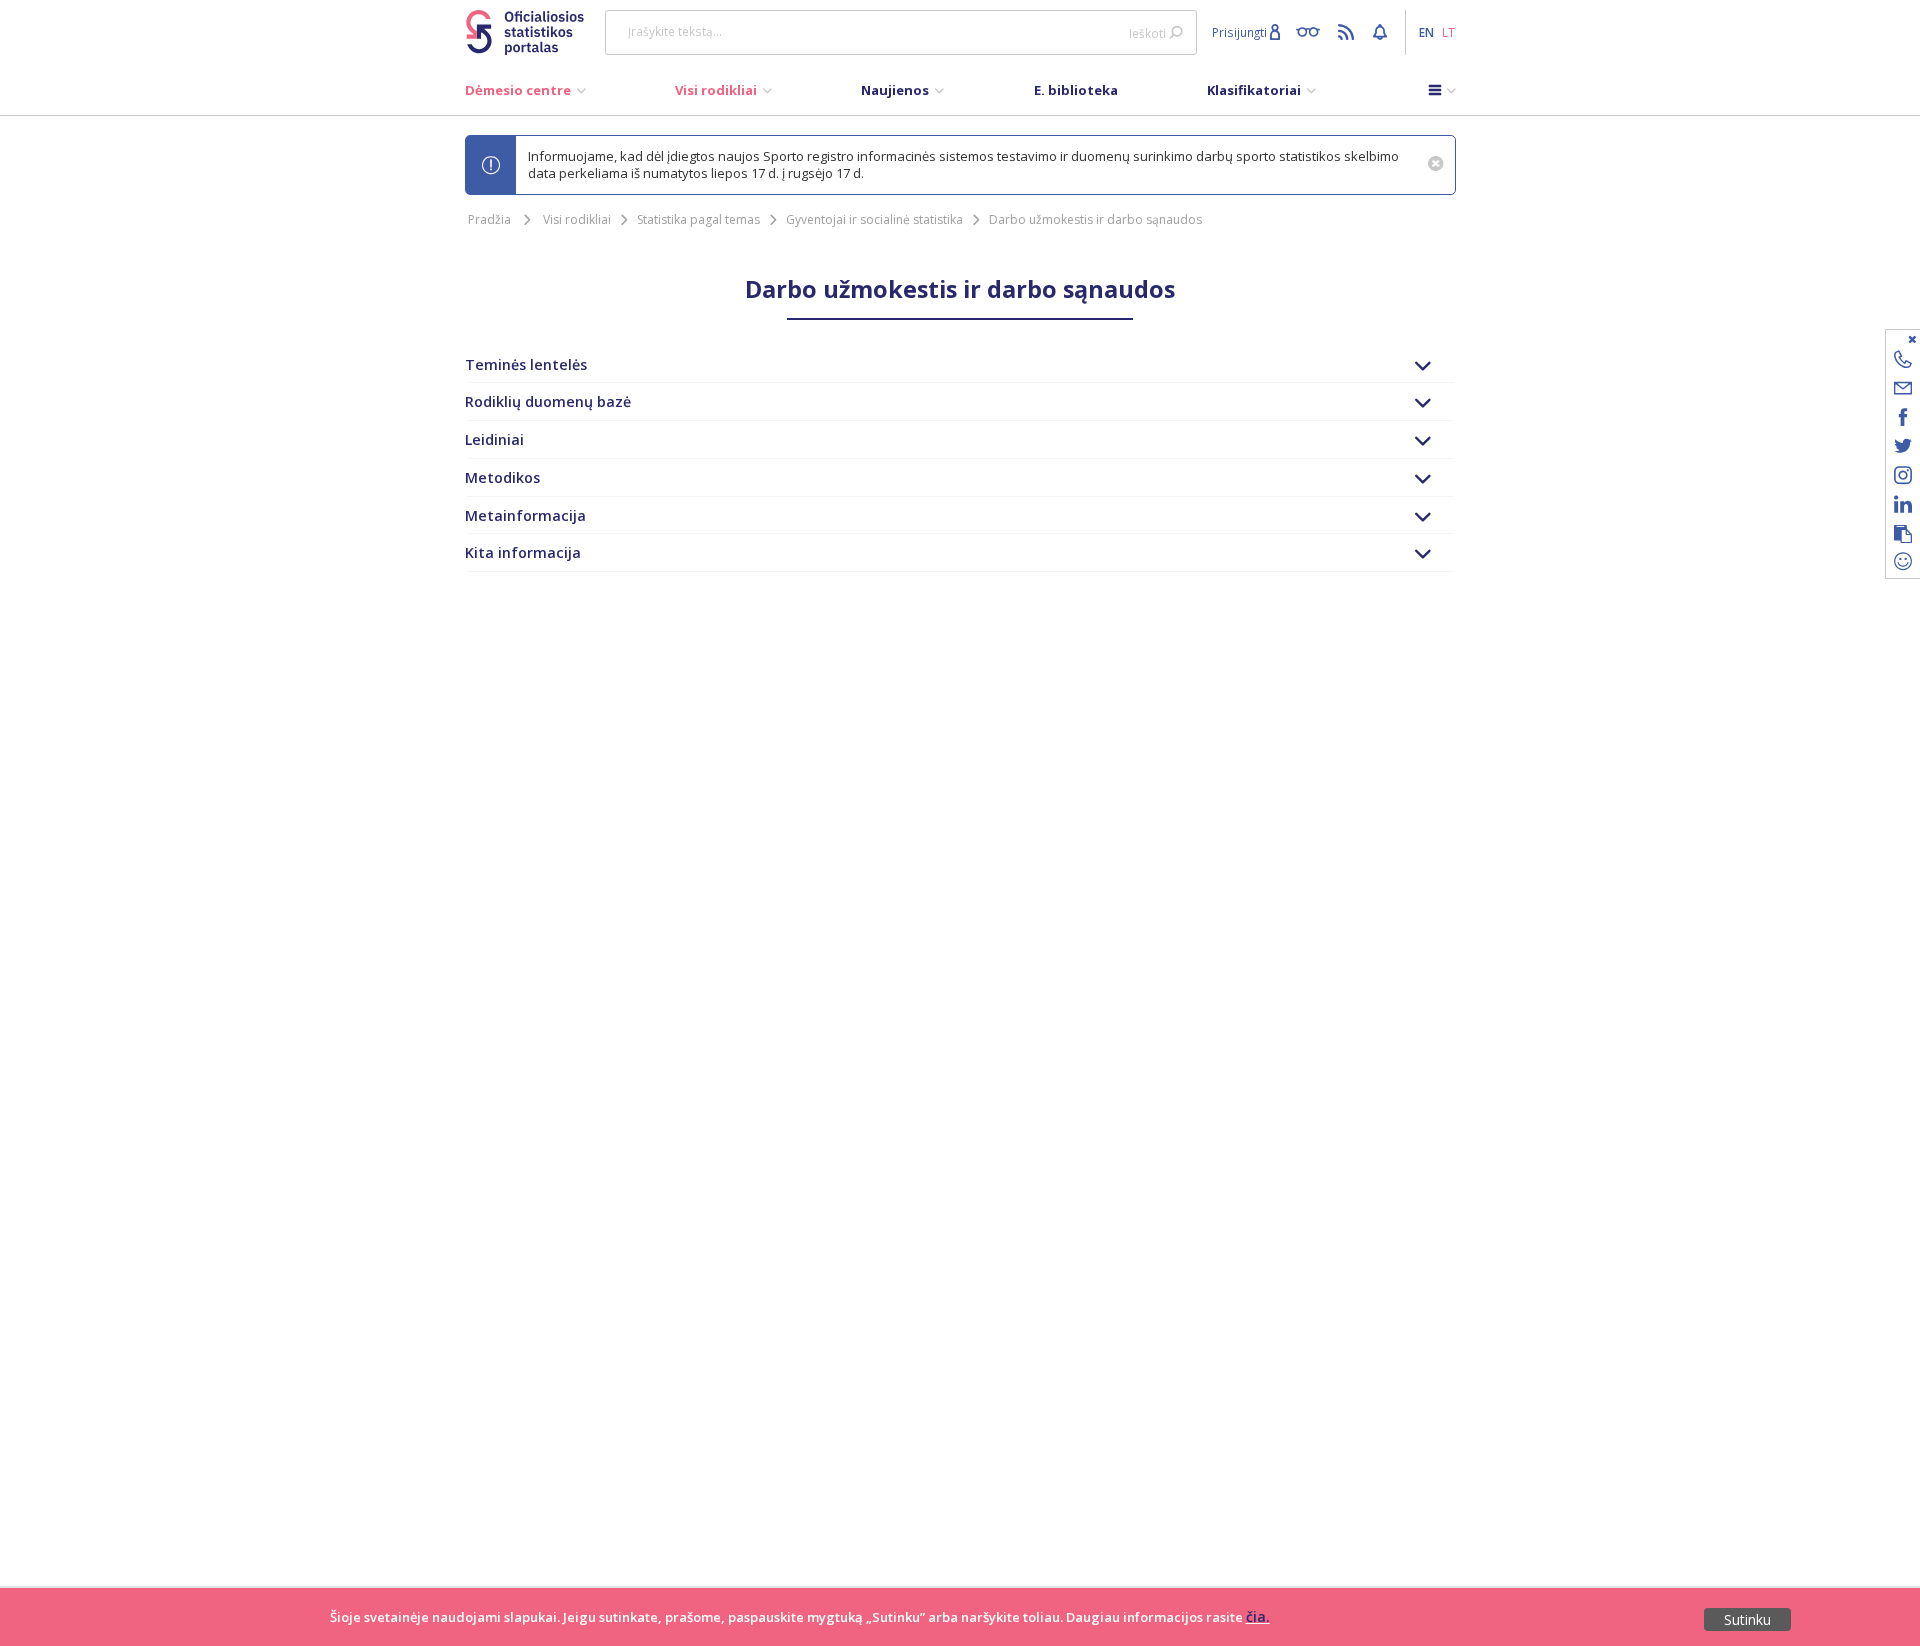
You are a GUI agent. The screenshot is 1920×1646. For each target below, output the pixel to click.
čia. (1258, 1616)
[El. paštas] (1903, 391)
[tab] (960, 365)
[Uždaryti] (1890, 338)
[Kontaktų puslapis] (1903, 362)
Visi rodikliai (577, 219)
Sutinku (1747, 1619)
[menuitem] (525, 95)
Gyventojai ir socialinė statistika (874, 219)
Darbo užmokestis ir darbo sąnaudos (1095, 219)
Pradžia (489, 219)
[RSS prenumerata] (1348, 31)
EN (1426, 32)
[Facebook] (1903, 420)
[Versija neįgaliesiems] (1312, 31)
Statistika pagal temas (698, 219)
